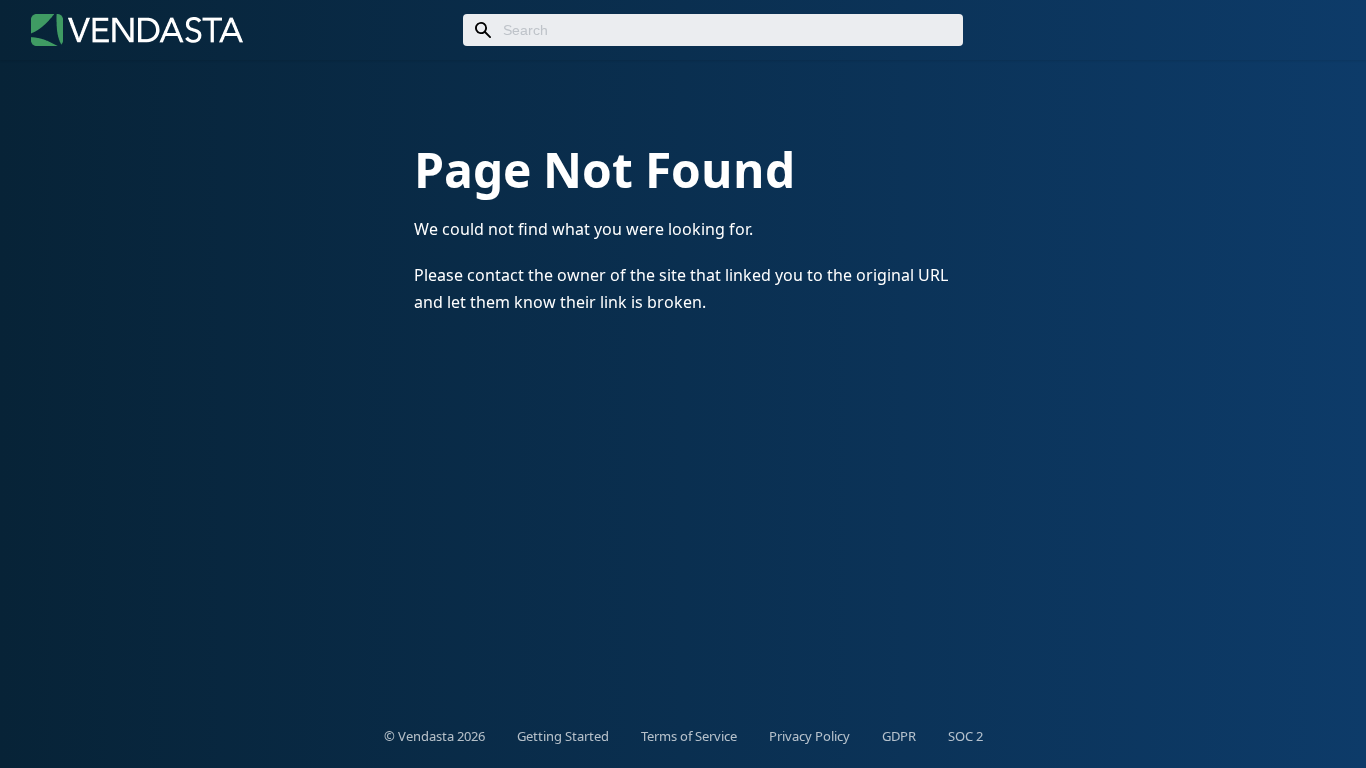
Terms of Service (689, 736)
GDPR (899, 736)
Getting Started (563, 736)
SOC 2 (965, 736)
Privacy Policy (809, 736)
